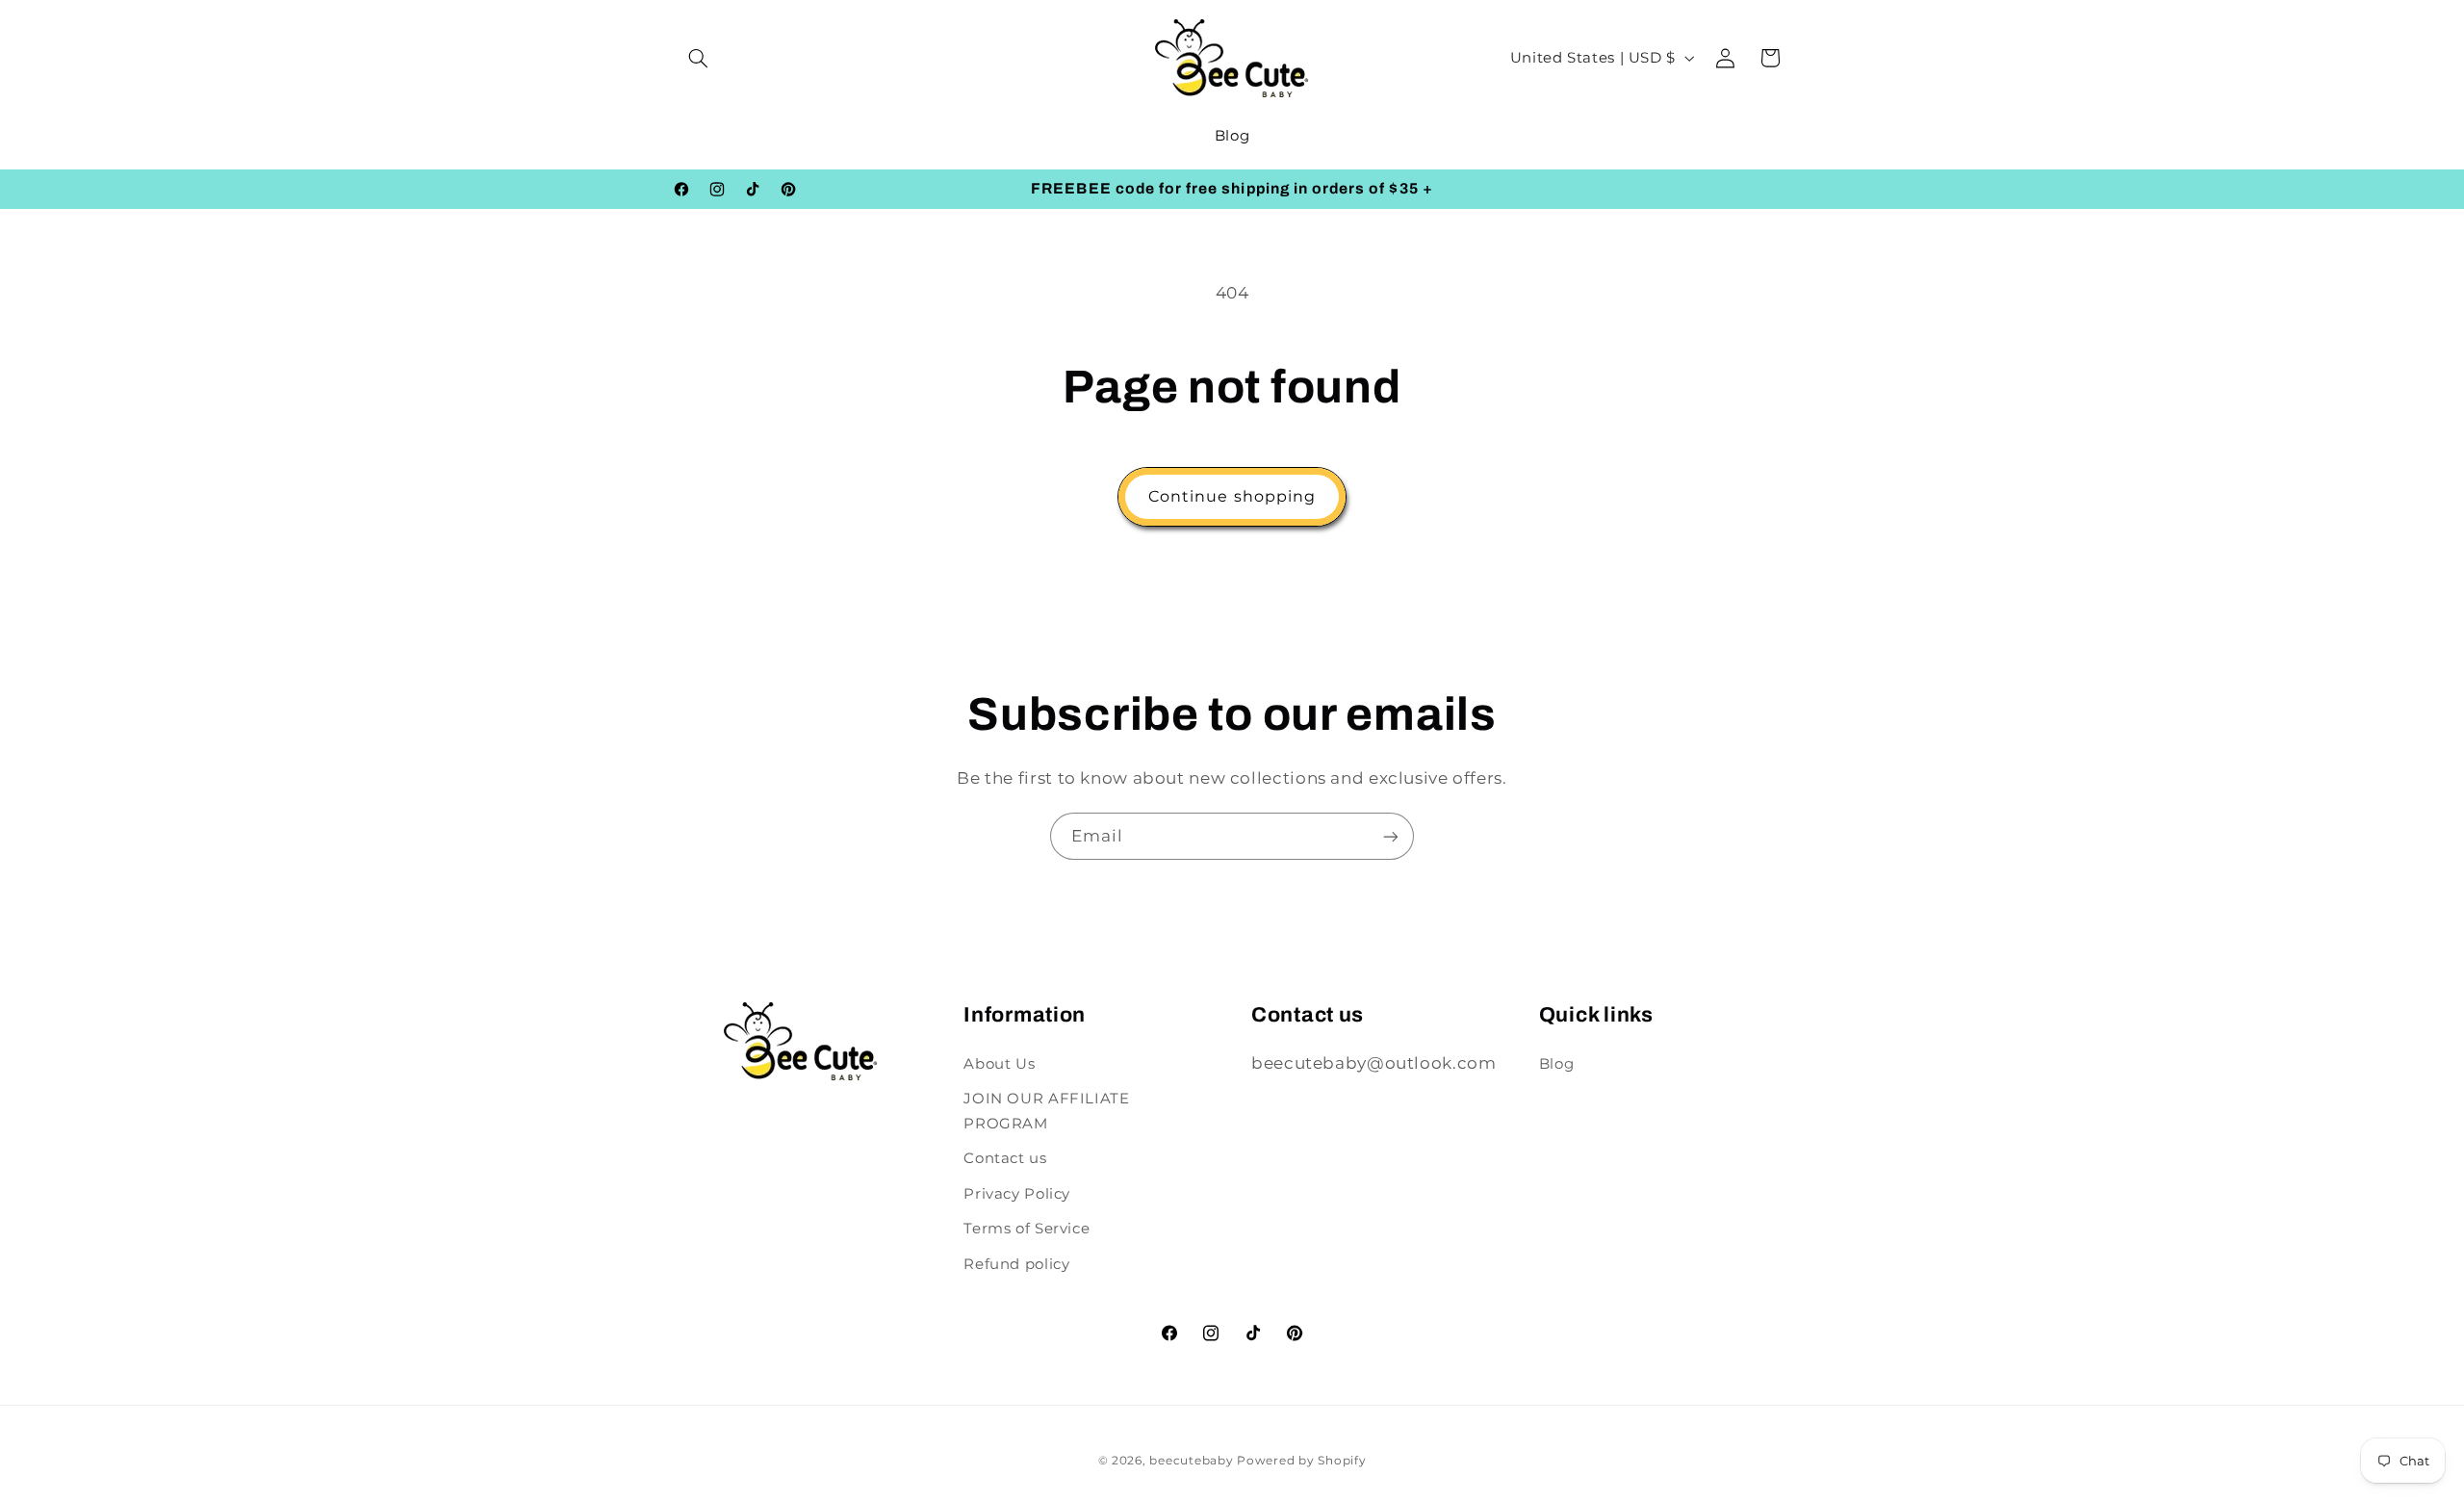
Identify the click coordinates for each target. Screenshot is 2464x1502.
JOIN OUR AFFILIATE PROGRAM (1046, 1111)
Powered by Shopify (1301, 1461)
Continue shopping (1232, 496)
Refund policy (1016, 1264)
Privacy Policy (1017, 1194)
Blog (1557, 1064)
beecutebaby (1191, 1461)
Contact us (1005, 1158)
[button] (699, 58)
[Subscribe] (1391, 836)
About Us (999, 1064)
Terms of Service (1027, 1229)
